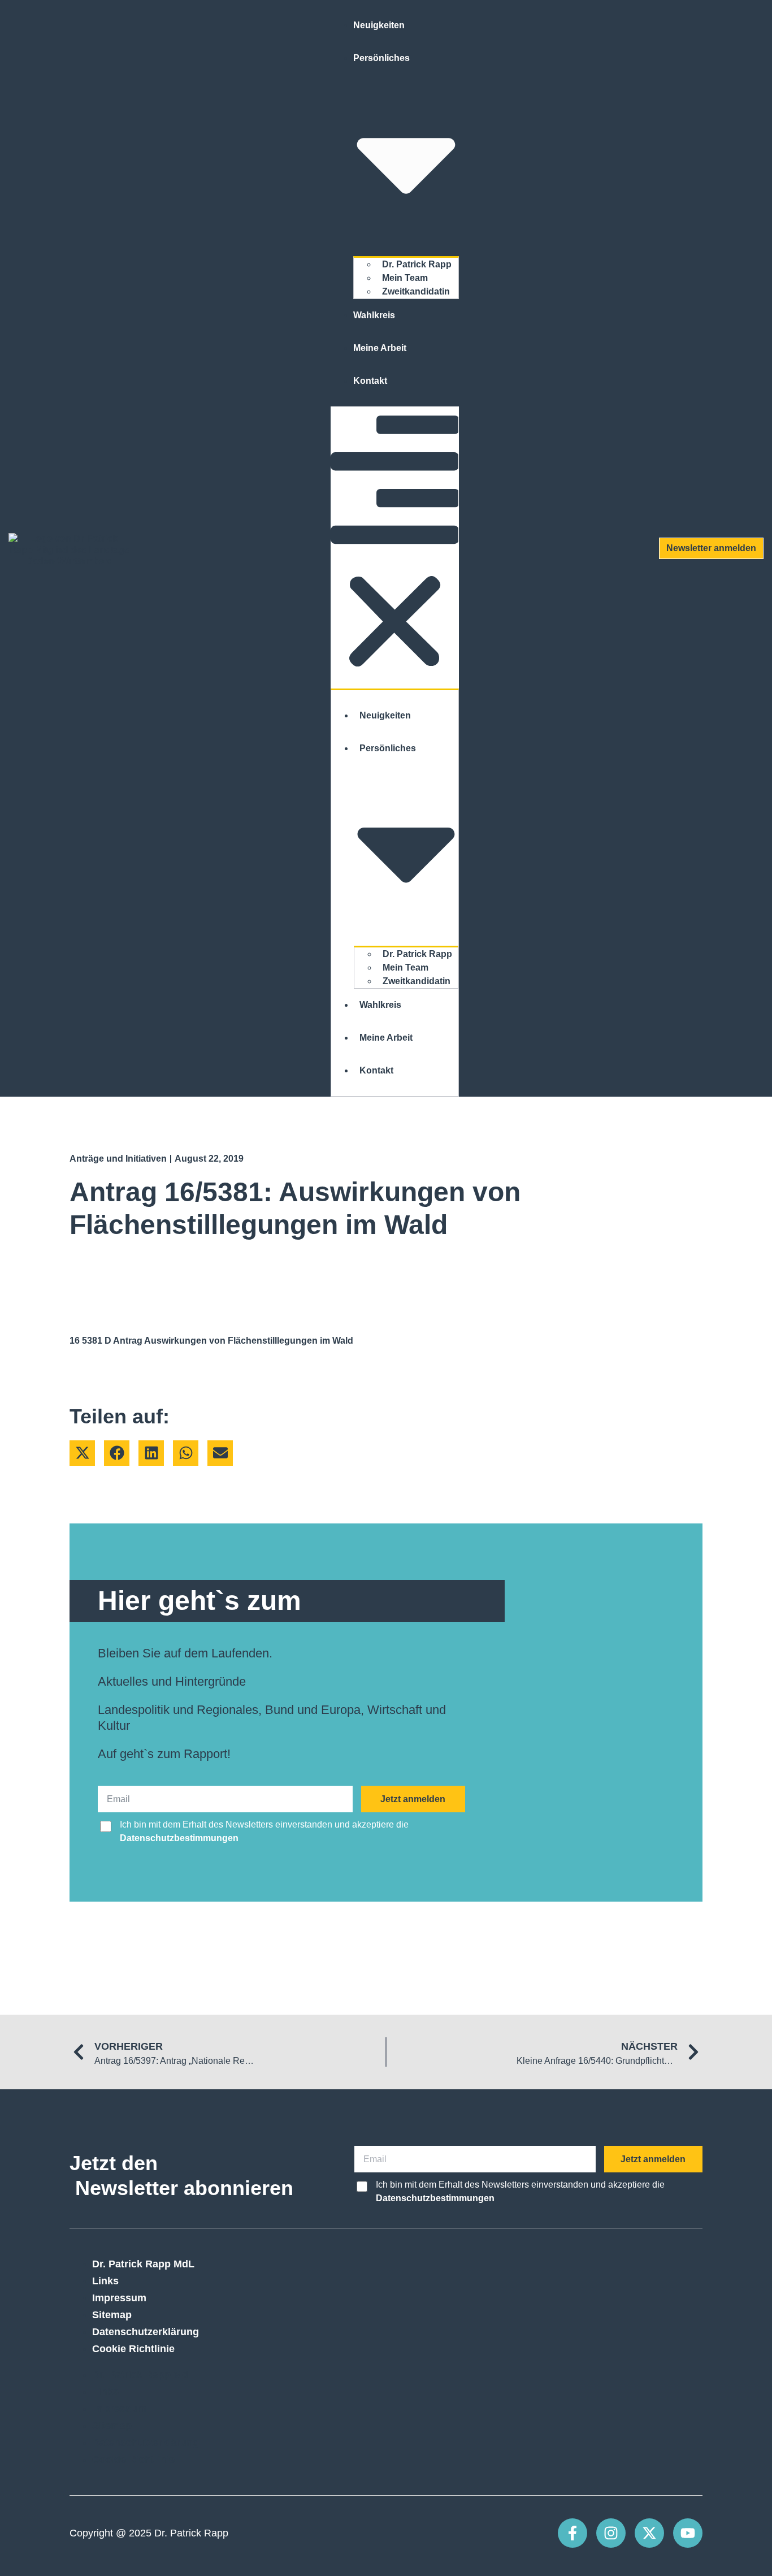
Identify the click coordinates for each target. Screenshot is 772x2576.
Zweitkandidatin (416, 291)
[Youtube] (688, 2533)
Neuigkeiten (379, 25)
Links (105, 2281)
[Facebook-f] (573, 2533)
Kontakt (370, 381)
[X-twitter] (649, 2533)
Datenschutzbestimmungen (179, 1838)
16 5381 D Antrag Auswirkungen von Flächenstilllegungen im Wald (211, 1341)
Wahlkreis (374, 315)
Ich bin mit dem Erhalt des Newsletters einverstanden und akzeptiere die (264, 1831)
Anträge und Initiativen (118, 1159)
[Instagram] (611, 2533)
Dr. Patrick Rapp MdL (143, 2264)
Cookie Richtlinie (133, 2349)
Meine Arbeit (380, 348)
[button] (395, 548)
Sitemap (112, 2315)
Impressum (119, 2298)
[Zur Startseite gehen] (69, 548)
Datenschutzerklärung (146, 2332)
